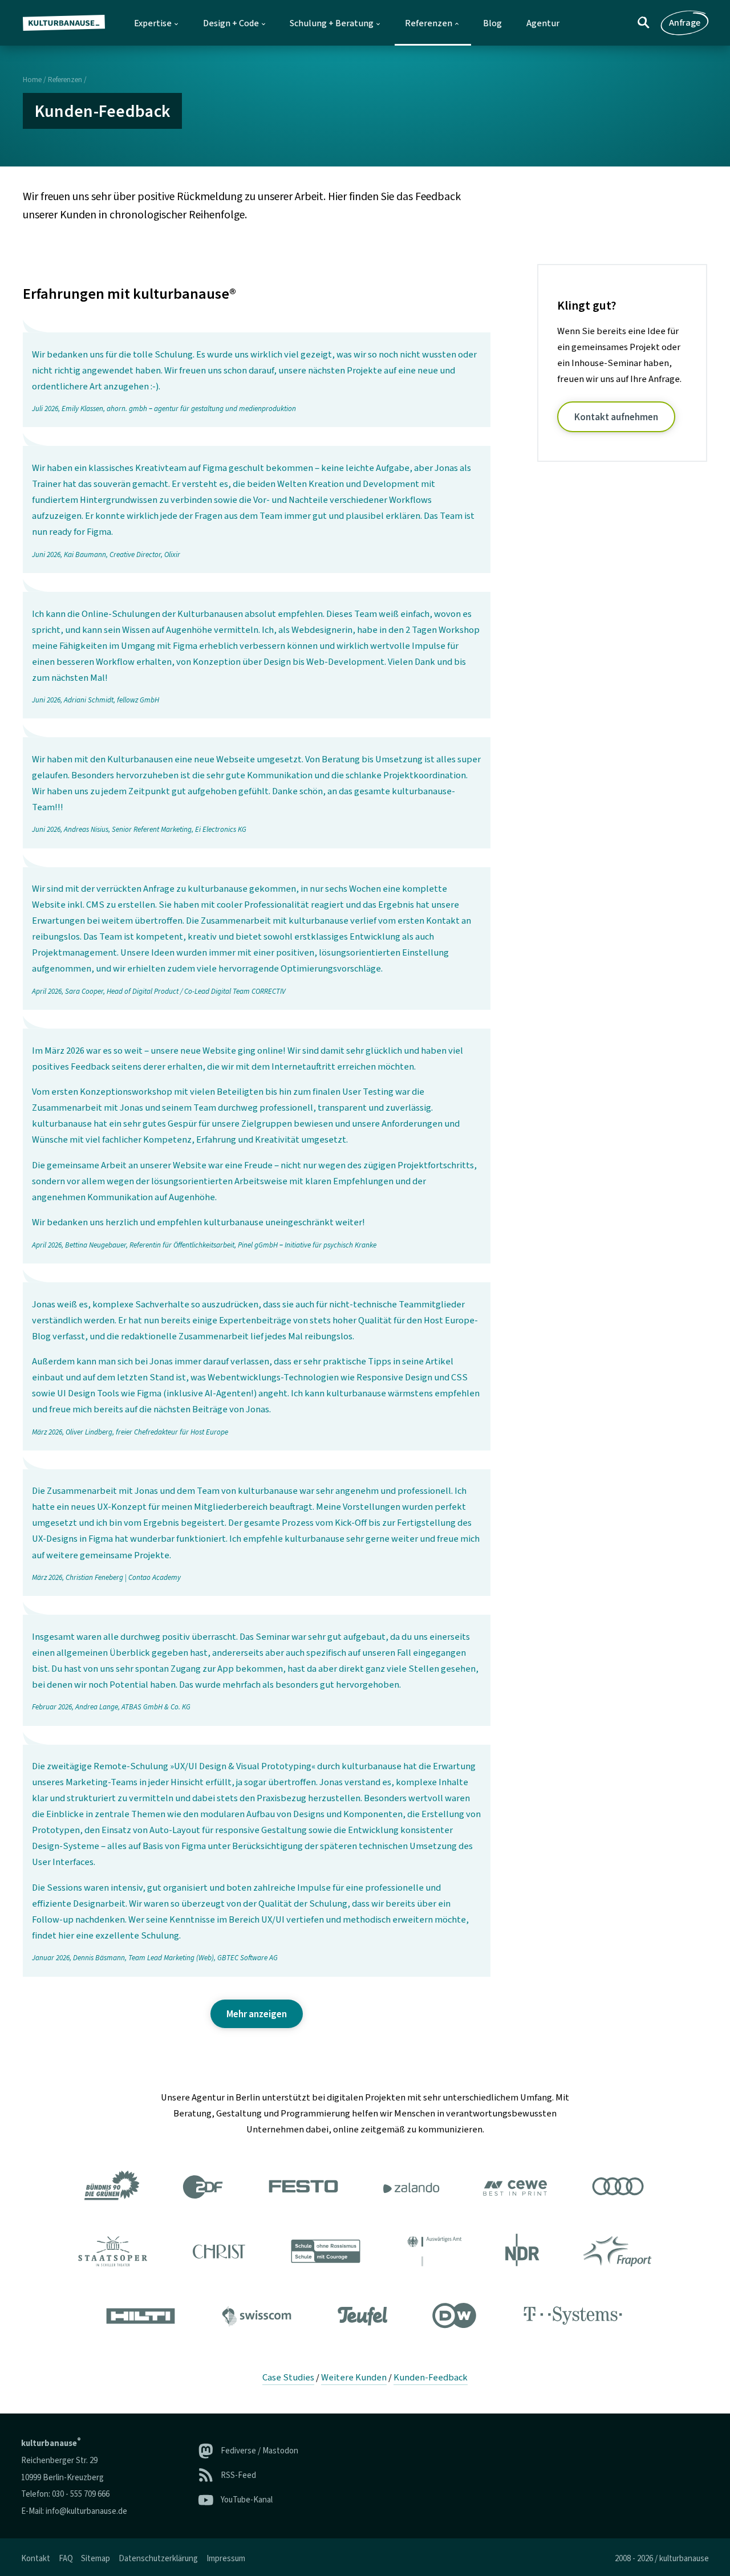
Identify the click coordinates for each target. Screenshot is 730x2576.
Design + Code (231, 23)
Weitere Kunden (354, 2378)
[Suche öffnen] (644, 23)
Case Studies (288, 2378)
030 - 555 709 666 (81, 2494)
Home (32, 80)
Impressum (226, 2559)
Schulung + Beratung (332, 23)
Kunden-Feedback (431, 2378)
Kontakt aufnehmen (616, 417)
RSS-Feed (238, 2475)
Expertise (153, 23)
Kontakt (36, 2559)
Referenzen (429, 23)
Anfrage (685, 23)
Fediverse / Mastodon (259, 2451)
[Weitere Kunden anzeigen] (365, 2253)
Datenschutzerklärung (158, 2559)
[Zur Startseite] (68, 23)
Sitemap (96, 2559)
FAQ (66, 2559)
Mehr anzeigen (257, 2014)
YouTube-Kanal (247, 2500)
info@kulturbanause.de (86, 2511)
